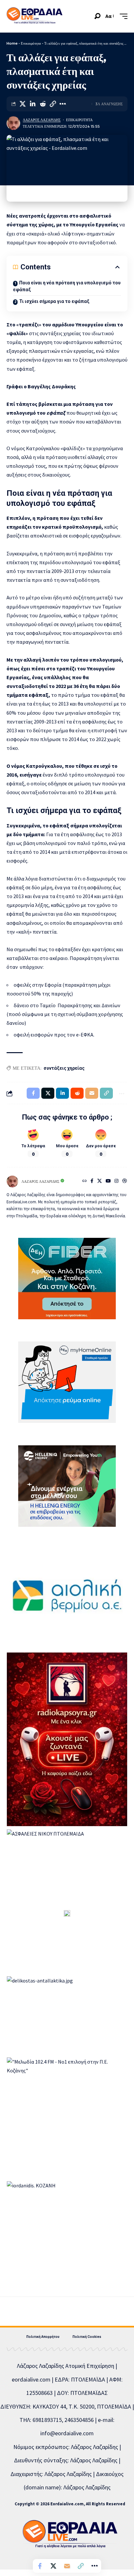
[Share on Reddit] (43, 104)
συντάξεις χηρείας (64, 1068)
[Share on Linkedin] (33, 104)
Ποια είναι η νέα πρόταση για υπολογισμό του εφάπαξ (67, 286)
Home (12, 43)
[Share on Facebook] (40, 2566)
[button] (97, 16)
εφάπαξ (56, 413)
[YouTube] (108, 1181)
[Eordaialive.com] (34, 16)
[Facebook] (92, 1181)
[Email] (67, 2566)
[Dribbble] (125, 1181)
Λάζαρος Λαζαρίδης (42, 120)
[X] (100, 1181)
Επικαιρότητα (31, 43)
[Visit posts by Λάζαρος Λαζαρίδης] (13, 123)
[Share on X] (22, 104)
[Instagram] (116, 1181)
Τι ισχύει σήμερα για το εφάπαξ (54, 301)
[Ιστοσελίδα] (85, 1181)
